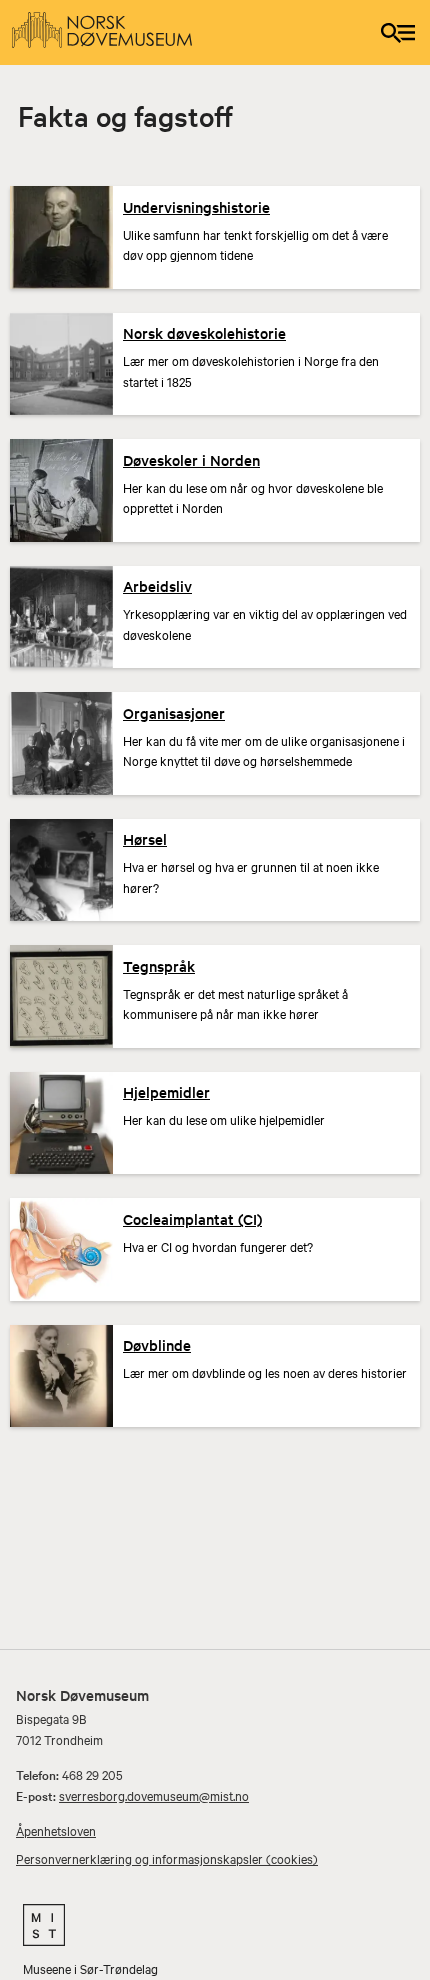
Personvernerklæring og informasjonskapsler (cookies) (167, 1858)
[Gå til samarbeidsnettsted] (215, 1925)
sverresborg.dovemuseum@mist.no (154, 1795)
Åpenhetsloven (56, 1830)
